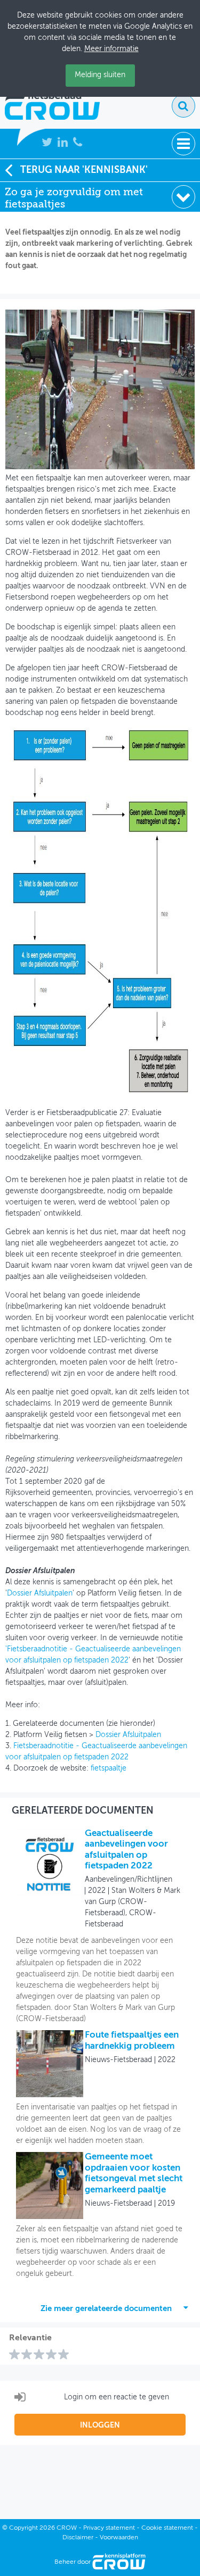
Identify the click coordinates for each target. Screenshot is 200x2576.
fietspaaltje (109, 1768)
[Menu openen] (183, 144)
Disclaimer (78, 2538)
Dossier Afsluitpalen (40, 1593)
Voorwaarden (119, 2538)
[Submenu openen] (183, 197)
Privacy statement (109, 2528)
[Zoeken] (183, 106)
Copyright (23, 2528)
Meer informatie (111, 49)
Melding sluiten (100, 75)
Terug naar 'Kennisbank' (84, 170)
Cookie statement (167, 2528)
